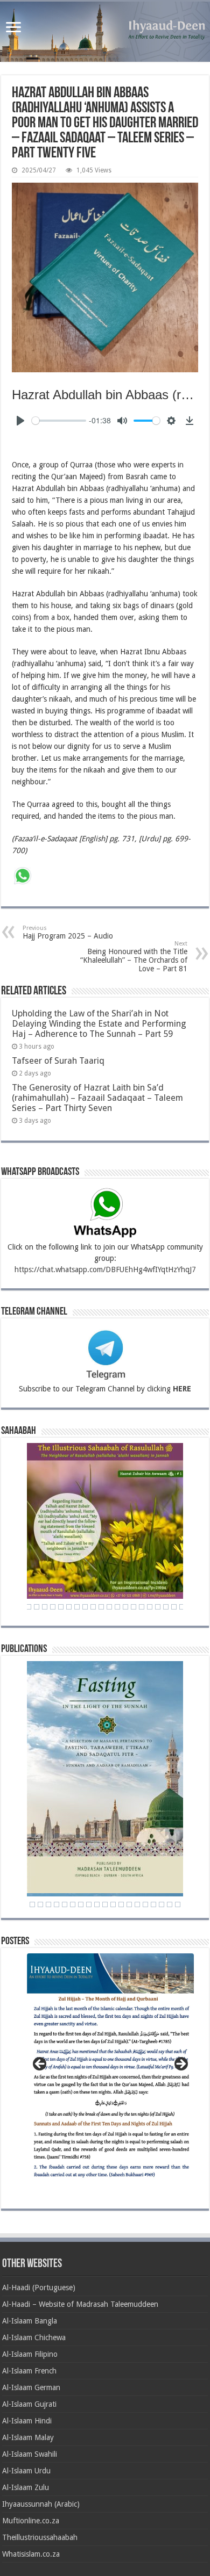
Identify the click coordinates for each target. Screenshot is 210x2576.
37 (117, 1607)
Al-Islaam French (29, 2371)
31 (69, 1607)
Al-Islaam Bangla (30, 2321)
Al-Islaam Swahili (30, 2454)
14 (121, 1904)
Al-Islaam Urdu (26, 2471)
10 (89, 1904)
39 (134, 1607)
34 (93, 1607)
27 (37, 1607)
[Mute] (122, 421)
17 (145, 1904)
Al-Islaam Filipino (30, 2354)
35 (101, 1607)
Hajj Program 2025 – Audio (68, 932)
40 (142, 1607)
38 (125, 1607)
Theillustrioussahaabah (40, 2537)
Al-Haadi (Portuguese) (39, 2288)
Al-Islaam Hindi (27, 2421)
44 (174, 1607)
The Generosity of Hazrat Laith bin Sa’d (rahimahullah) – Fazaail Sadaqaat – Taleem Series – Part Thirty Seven (97, 1098)
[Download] (190, 421)
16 (137, 1904)
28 (45, 1607)
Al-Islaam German (31, 2387)
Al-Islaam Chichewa (34, 2337)
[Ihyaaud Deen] (105, 32)
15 (129, 1904)
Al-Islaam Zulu (26, 2487)
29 (53, 1607)
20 (170, 1904)
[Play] (20, 421)
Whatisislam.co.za (31, 2554)
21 (178, 1904)
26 (29, 1607)
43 (166, 1607)
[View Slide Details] (110, 2071)
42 (158, 1607)
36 (109, 1607)
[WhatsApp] (23, 877)
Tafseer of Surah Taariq (58, 1061)
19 (162, 1904)
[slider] (59, 421)
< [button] (40, 2065)
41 (150, 1607)
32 (77, 1607)
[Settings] (171, 421)
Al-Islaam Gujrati (29, 2404)
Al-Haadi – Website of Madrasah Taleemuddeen (80, 2304)
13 (113, 1904)
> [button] (180, 2065)
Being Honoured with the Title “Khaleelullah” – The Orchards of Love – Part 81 (134, 957)
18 (153, 1904)
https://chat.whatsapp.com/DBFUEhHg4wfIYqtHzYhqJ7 (105, 1269)
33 (85, 1607)
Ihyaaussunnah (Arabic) (41, 2504)
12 (105, 1904)
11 (97, 1904)
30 (61, 1607)
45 (182, 1607)
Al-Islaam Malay (28, 2437)
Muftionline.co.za (31, 2521)
